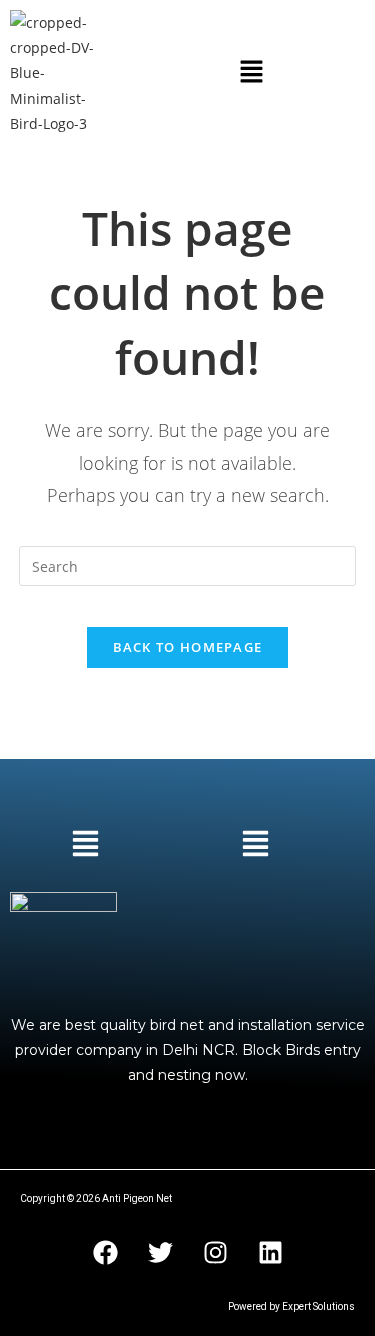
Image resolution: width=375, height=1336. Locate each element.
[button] (251, 73)
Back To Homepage (188, 647)
